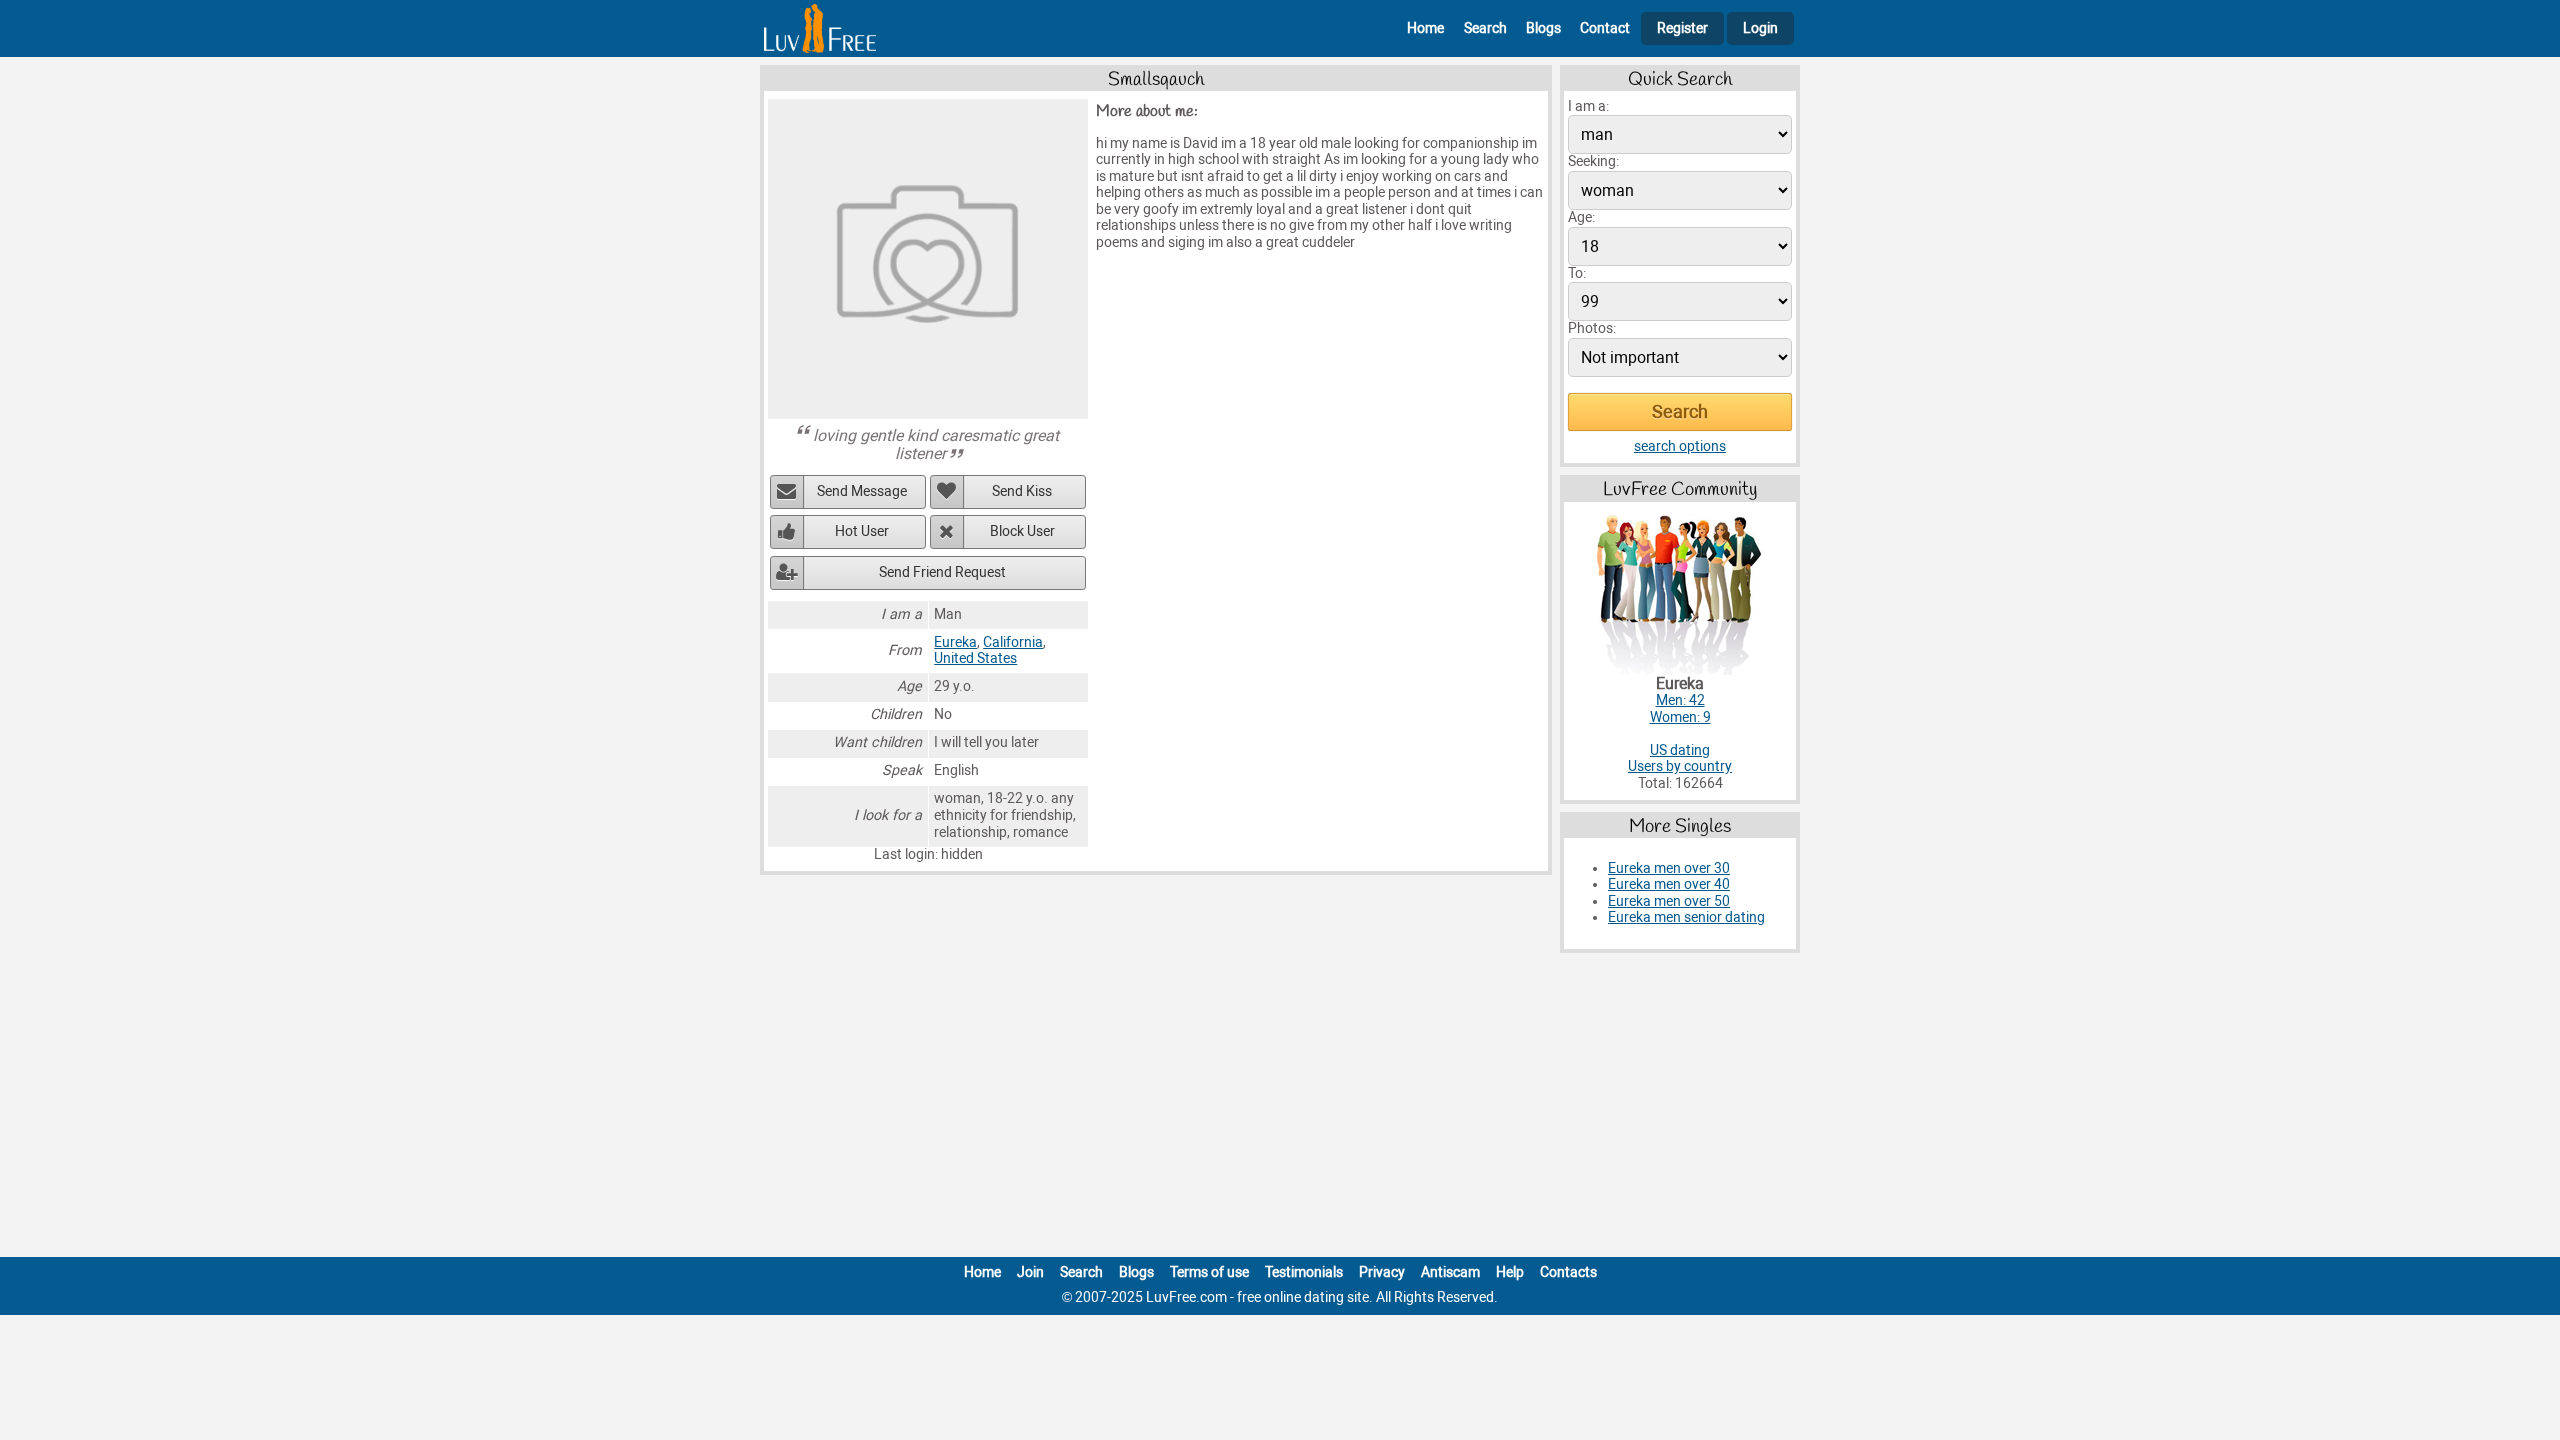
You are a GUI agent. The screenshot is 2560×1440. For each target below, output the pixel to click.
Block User (1022, 531)
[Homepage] (820, 28)
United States (975, 658)
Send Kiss (1022, 491)
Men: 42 (1680, 700)
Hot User (862, 531)
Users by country (1680, 766)
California (1013, 642)
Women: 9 (1680, 717)
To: (1577, 273)
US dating (1680, 750)
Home (1425, 28)
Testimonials (1304, 1272)
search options (1680, 446)
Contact (1605, 28)
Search (1485, 28)
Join (1030, 1272)
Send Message (862, 491)
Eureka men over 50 (1669, 901)
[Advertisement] (1280, 1109)
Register (1682, 28)
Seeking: (1593, 161)
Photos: (1592, 328)
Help (1510, 1272)
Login (1760, 28)
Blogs (1543, 28)
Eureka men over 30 (1669, 868)
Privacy (1382, 1272)
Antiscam (1450, 1272)
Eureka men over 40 (1669, 884)
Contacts (1568, 1272)
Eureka (955, 642)
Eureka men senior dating (1686, 917)
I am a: (1588, 106)
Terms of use (1209, 1272)
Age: (1581, 217)
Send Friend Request (942, 572)
